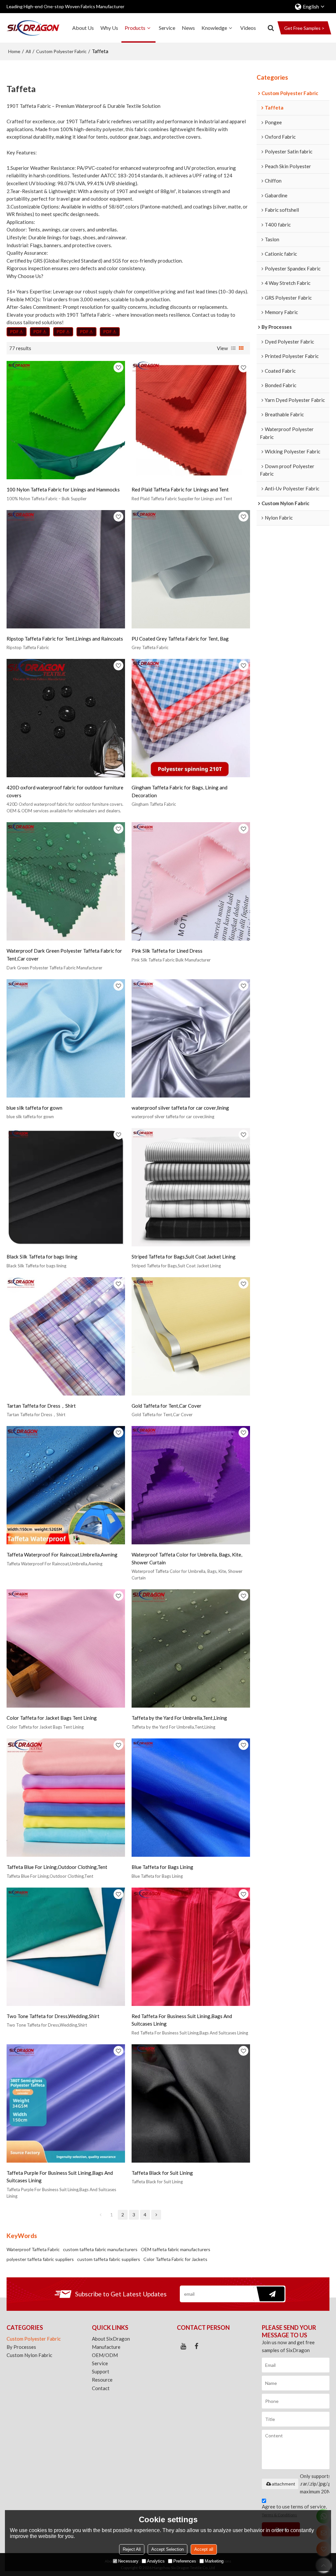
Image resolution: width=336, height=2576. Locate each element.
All (28, 51)
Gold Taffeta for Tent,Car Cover (167, 1406)
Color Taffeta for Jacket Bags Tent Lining (52, 1718)
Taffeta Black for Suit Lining (162, 2173)
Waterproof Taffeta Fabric (33, 2249)
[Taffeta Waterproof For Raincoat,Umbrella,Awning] (66, 1485)
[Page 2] (156, 2215)
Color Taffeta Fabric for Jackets (175, 2259)
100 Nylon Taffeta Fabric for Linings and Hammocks (63, 489)
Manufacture (106, 2347)
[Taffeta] (17, 332)
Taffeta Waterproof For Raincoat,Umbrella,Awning (62, 1555)
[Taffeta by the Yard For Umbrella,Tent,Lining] (191, 1648)
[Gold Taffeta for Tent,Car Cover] (191, 1336)
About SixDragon (111, 2339)
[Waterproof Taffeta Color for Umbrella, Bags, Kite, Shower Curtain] (191, 1485)
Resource (102, 2380)
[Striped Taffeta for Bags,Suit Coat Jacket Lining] (191, 1187)
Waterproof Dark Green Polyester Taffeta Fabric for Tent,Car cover (64, 955)
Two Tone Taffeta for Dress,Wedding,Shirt (53, 2016)
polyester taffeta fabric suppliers (40, 2259)
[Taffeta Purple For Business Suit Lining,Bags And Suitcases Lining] (66, 2103)
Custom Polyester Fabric (61, 51)
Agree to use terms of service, (294, 2510)
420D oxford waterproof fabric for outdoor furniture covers (65, 791)
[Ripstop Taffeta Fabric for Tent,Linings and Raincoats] (66, 569)
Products (135, 28)
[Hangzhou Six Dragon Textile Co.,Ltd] (33, 28)
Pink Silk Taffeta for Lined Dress (167, 951)
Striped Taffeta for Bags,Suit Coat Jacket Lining (184, 1257)
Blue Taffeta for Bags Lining (162, 1867)
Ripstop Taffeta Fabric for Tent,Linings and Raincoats (65, 639)
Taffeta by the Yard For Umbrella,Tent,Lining (179, 1718)
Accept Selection (168, 2549)
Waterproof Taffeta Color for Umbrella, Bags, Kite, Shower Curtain (187, 1558)
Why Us (109, 28)
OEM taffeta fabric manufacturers (176, 2249)
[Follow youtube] (183, 2346)
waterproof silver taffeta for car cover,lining (180, 1108)
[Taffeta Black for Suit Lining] (191, 2103)
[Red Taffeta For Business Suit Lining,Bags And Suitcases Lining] (191, 1947)
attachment (283, 2484)
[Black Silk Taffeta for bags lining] (66, 1187)
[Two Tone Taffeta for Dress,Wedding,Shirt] (66, 1947)
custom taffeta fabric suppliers (109, 2259)
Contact (101, 2388)
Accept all (204, 2549)
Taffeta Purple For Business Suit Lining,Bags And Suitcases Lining (60, 2177)
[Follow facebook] (197, 2346)
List (233, 348)
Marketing (214, 2561)
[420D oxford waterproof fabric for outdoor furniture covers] (66, 718)
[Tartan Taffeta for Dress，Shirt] (66, 1336)
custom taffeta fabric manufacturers (100, 2249)
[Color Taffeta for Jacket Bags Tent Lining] (66, 1648)
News (188, 28)
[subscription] (269, 2294)
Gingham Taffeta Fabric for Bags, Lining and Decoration (179, 791)
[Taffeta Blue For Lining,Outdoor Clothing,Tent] (66, 1798)
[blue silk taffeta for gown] (66, 1038)
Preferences (185, 2561)
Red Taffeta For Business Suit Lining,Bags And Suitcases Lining (182, 2020)
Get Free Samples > (304, 28)
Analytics (156, 2561)
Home (14, 51)
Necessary (128, 2561)
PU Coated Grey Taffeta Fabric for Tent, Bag (180, 639)
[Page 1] (100, 2215)
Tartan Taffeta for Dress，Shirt (41, 1406)
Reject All (132, 2549)
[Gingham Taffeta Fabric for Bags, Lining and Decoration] (191, 718)
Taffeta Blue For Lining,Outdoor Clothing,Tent (57, 1867)
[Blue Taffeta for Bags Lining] (191, 1798)
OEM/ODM (105, 2355)
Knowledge (214, 28)
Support (101, 2371)
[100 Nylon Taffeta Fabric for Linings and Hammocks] (66, 420)
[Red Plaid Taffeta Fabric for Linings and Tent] (191, 420)
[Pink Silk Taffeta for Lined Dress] (191, 881)
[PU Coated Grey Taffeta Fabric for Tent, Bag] (191, 569)
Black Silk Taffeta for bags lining (42, 1257)
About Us (83, 28)
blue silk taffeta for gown (34, 1108)
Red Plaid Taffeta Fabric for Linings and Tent (180, 489)
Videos (248, 28)
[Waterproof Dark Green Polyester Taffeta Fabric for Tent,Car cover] (66, 881)
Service (167, 28)
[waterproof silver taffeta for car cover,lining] (191, 1038)
